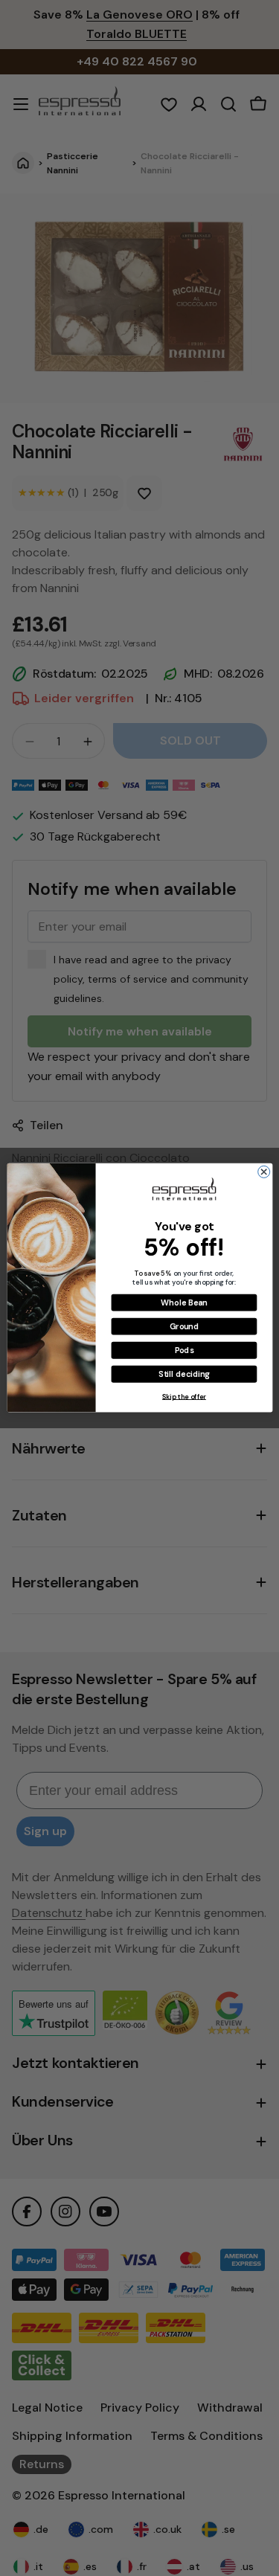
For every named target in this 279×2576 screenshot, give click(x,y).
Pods (184, 1350)
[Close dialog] (263, 1172)
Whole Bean (184, 1303)
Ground (183, 1326)
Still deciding (184, 1374)
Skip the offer (183, 1397)
